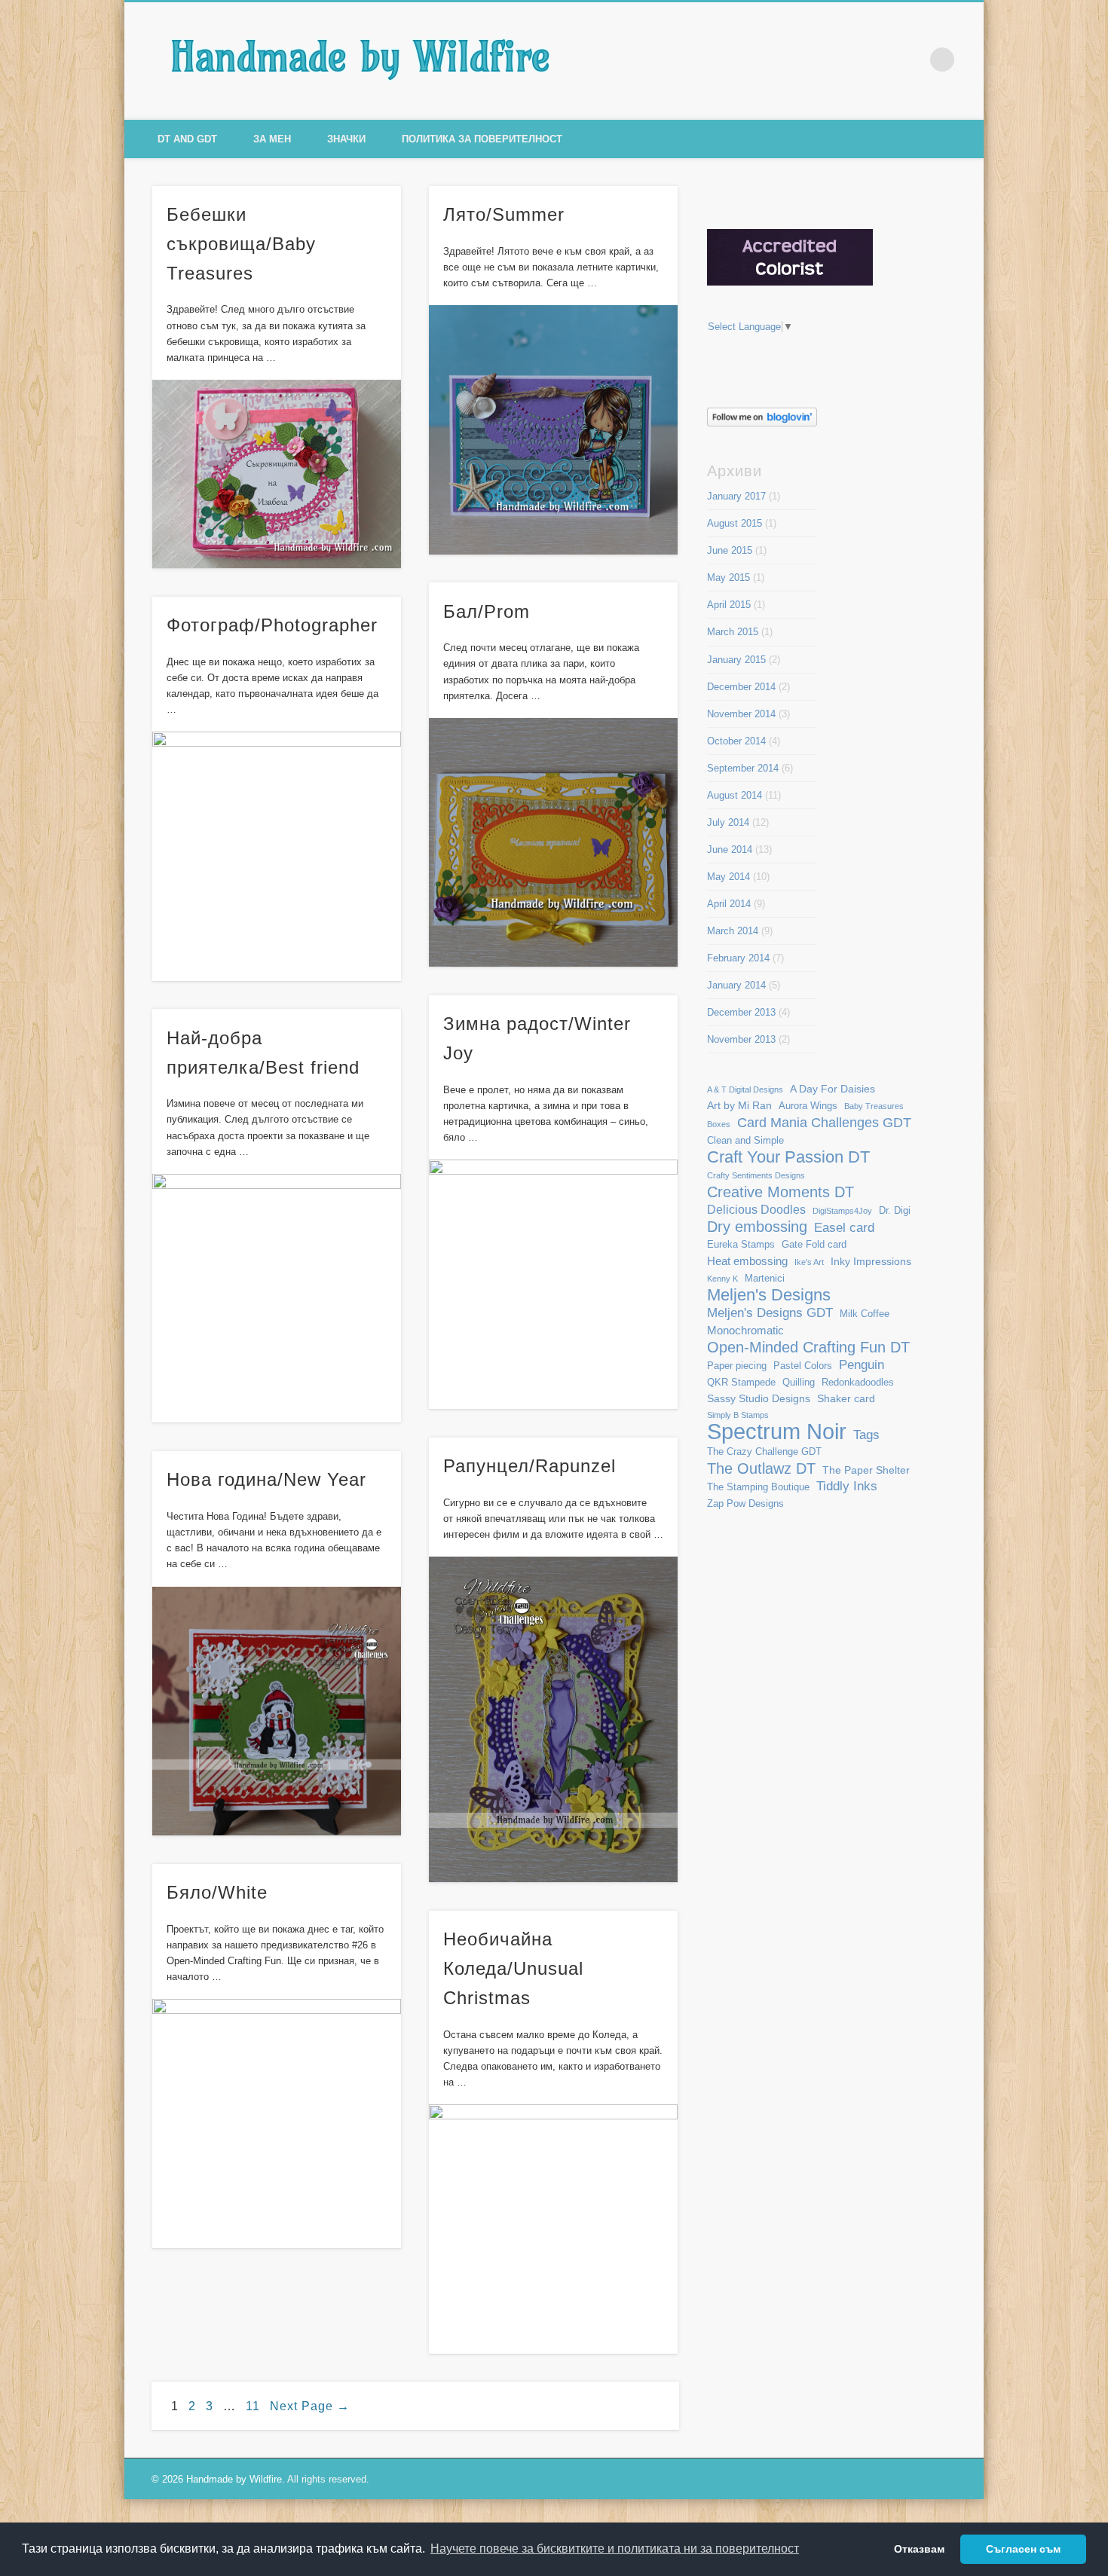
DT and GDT (187, 139)
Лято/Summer (504, 214)
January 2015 (736, 660)
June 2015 (730, 550)
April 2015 (729, 605)
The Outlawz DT (761, 1469)
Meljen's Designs (769, 1295)
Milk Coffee (865, 1314)
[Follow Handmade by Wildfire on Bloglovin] (762, 423)
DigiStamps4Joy (842, 1211)
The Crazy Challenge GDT (764, 1452)
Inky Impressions (871, 1261)
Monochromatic (745, 1330)
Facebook (848, 60)
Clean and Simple (745, 1141)
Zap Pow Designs (745, 1504)
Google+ (911, 60)
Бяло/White (217, 1892)
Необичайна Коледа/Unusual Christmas (513, 1968)
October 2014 (736, 741)
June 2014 (730, 849)
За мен (272, 139)
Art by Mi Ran (739, 1105)
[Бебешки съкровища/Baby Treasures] (277, 474)
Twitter (880, 60)
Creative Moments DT (780, 1192)
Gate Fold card (814, 1245)
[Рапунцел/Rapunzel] (554, 1719)
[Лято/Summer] (554, 430)
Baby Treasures (874, 1106)
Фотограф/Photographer (272, 625)
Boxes (719, 1124)
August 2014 (735, 795)
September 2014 (743, 768)
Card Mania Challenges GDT (824, 1122)
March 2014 (733, 931)
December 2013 (741, 1012)
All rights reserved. (328, 2479)
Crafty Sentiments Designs (756, 1175)
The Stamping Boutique (758, 1487)
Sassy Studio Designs (759, 1398)
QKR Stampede (741, 1383)
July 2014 (728, 822)
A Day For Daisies (833, 1089)
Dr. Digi (895, 1211)
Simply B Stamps (738, 1415)
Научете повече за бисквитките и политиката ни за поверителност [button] (615, 2548)
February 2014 (738, 958)
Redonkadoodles (858, 1383)
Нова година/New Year (266, 1479)
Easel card (844, 1228)
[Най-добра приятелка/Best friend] (277, 1299)
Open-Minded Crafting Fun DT (808, 1347)
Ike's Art (809, 1262)
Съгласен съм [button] (1023, 2549)
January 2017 (736, 496)
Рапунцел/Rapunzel (530, 1466)
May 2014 (728, 877)
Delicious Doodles (756, 1210)
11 (253, 2406)
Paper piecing (737, 1366)
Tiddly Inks (847, 1486)
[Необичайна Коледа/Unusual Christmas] (554, 2229)
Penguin (862, 1364)
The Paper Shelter (866, 1470)
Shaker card (846, 1398)
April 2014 (729, 904)
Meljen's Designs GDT (770, 1312)
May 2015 (728, 578)
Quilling (799, 1383)
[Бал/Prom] (554, 843)
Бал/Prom (487, 611)
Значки (346, 139)
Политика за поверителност (482, 139)
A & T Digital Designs (745, 1089)
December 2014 (741, 687)
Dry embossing (757, 1227)
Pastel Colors (803, 1366)
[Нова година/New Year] (277, 1711)
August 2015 (735, 523)
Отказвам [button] (919, 2549)
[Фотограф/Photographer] (277, 856)
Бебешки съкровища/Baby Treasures (241, 244)
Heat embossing (747, 1261)
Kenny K (722, 1279)
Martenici (765, 1279)
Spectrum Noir (777, 1431)
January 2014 (736, 985)
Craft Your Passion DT (788, 1157)
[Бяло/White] (277, 2124)
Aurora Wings (808, 1106)
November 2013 (741, 1039)
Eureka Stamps (741, 1245)
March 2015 (733, 632)
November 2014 (741, 714)
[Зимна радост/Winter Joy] (554, 1284)
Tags (866, 1435)
